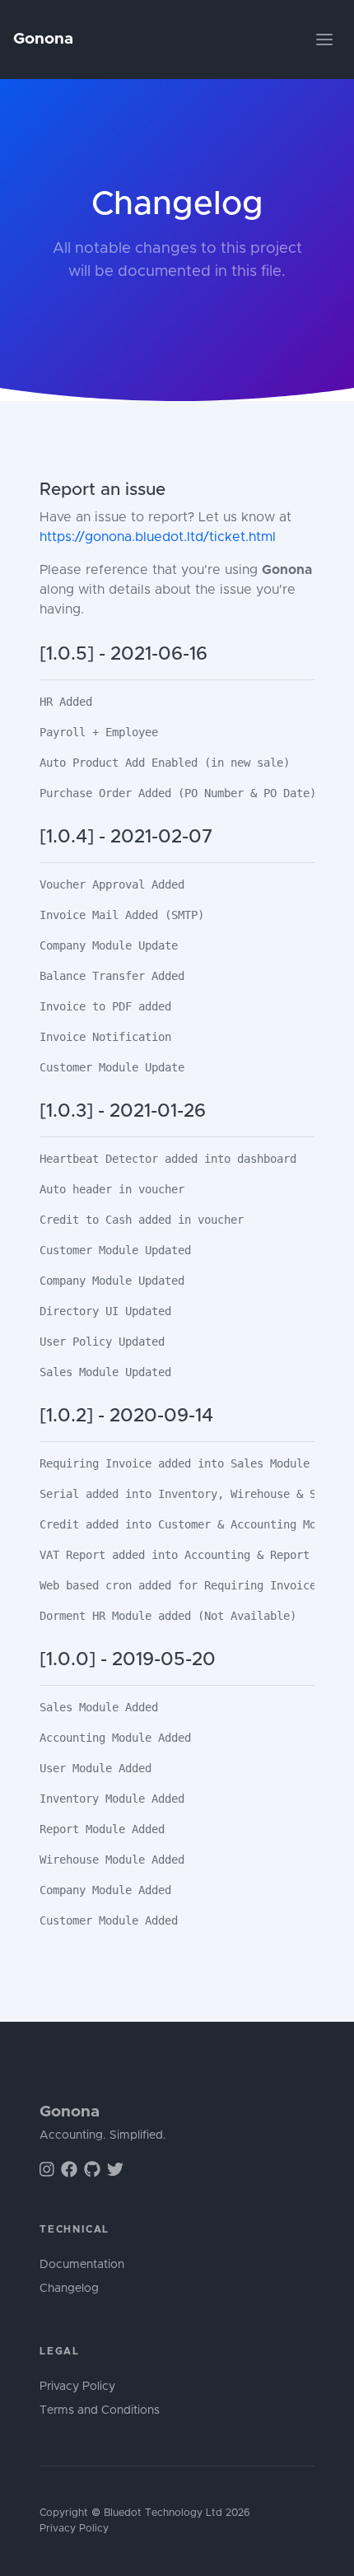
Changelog (69, 2289)
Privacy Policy (77, 2387)
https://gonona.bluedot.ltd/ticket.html (158, 537)
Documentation (82, 2265)
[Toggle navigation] (324, 40)
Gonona (43, 39)
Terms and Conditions (100, 2410)
